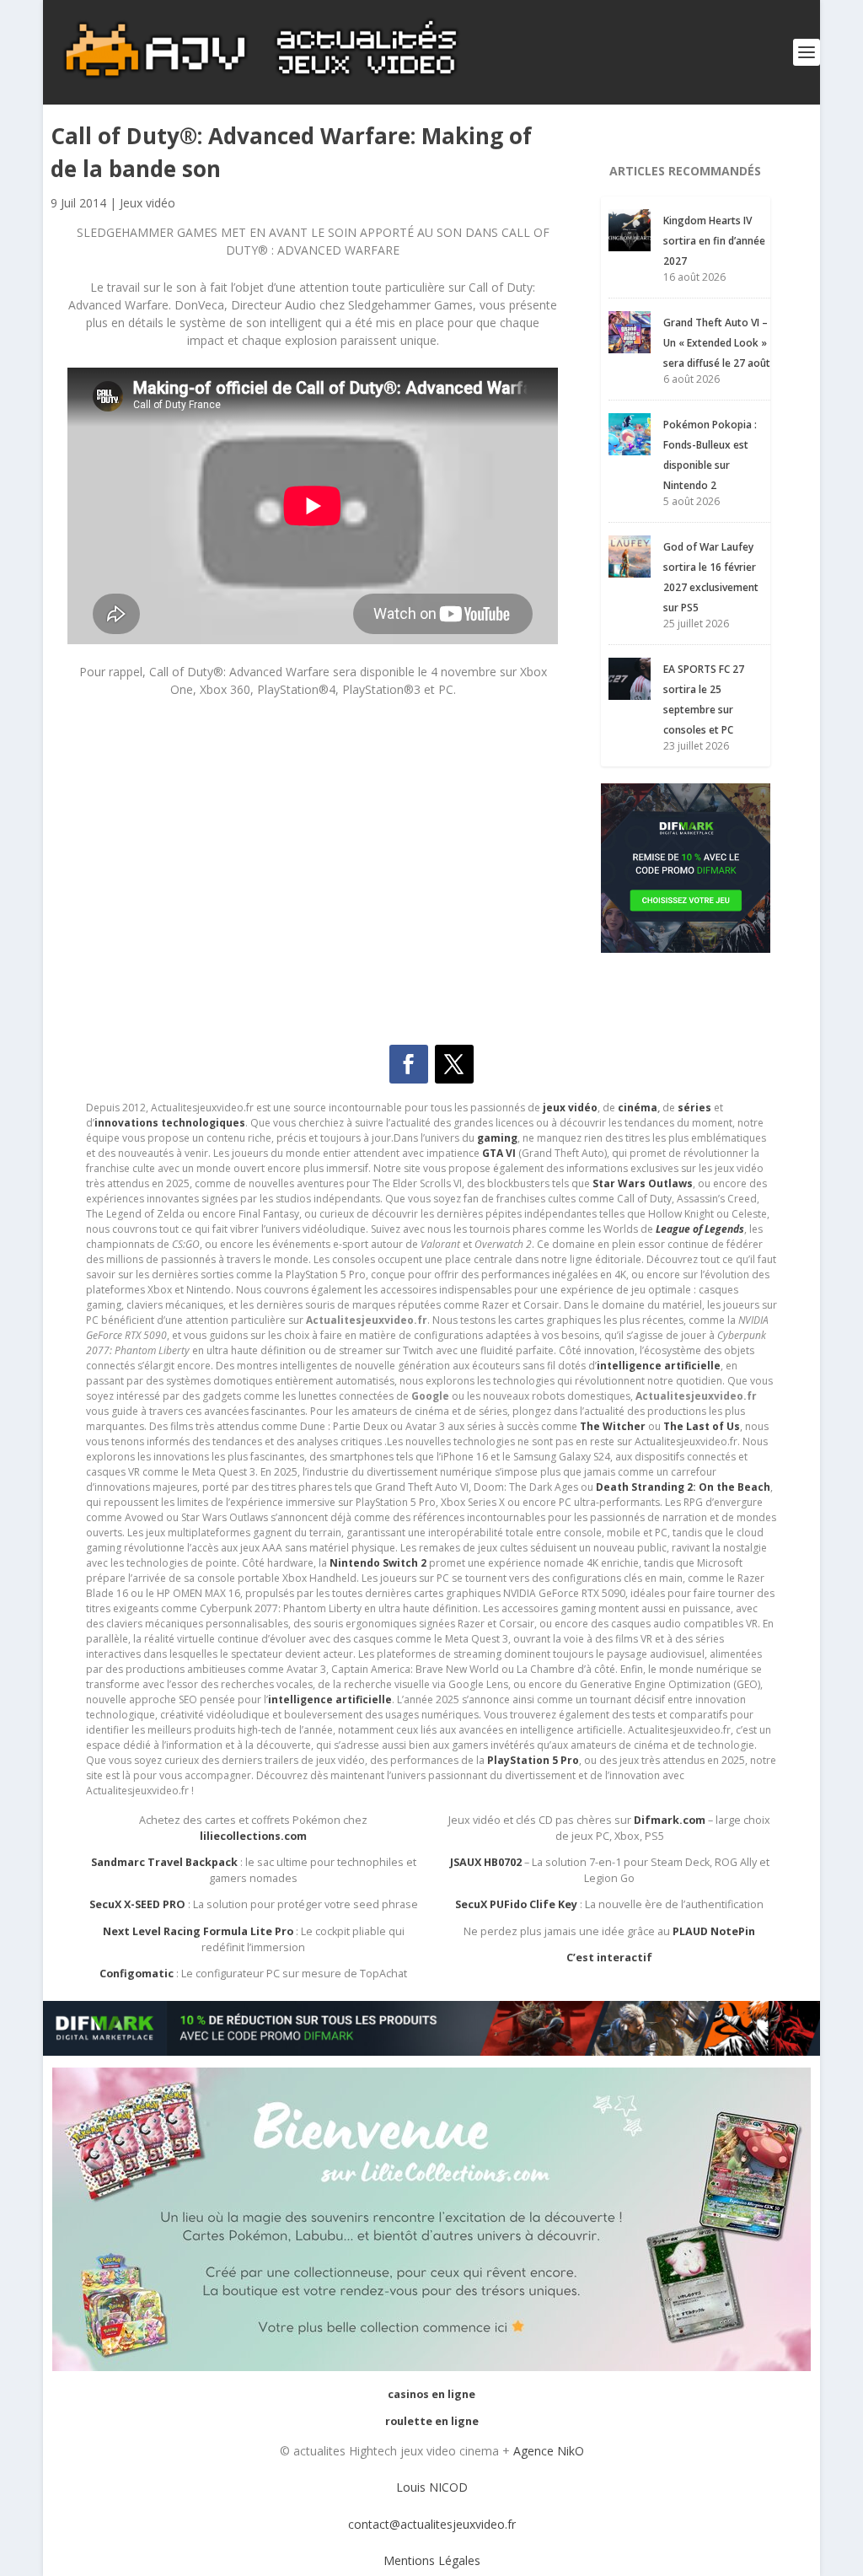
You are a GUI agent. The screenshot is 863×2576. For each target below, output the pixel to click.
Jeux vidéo (147, 203)
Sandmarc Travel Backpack (164, 1862)
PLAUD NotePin (714, 1931)
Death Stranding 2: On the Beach (683, 1487)
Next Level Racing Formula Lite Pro (198, 1931)
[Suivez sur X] (454, 1064)
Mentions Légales (432, 2560)
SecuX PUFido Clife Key (516, 1904)
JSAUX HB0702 (486, 1862)
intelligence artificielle (330, 1699)
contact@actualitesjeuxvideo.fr (432, 2524)
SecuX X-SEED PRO (137, 1904)
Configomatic (137, 1974)
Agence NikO (549, 2451)
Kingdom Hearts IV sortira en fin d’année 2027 (714, 241)
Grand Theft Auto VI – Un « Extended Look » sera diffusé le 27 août (717, 343)
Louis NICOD (432, 2487)
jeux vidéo (570, 1108)
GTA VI (499, 1153)
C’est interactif (609, 1958)
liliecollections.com (253, 1836)
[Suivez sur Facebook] (409, 1064)
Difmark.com (670, 1820)
